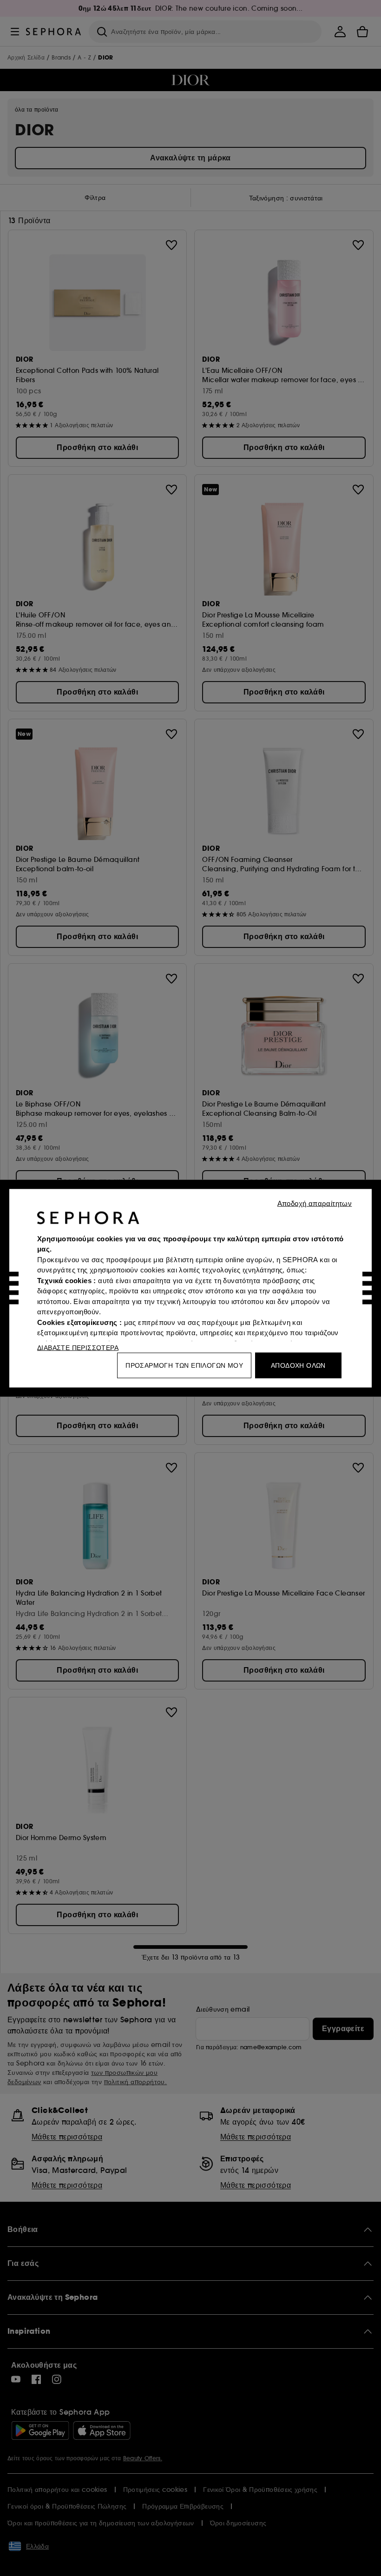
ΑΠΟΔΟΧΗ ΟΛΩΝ (298, 1365)
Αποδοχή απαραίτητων (315, 1203)
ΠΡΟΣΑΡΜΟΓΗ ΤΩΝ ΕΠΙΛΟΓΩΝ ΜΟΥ (184, 1365)
